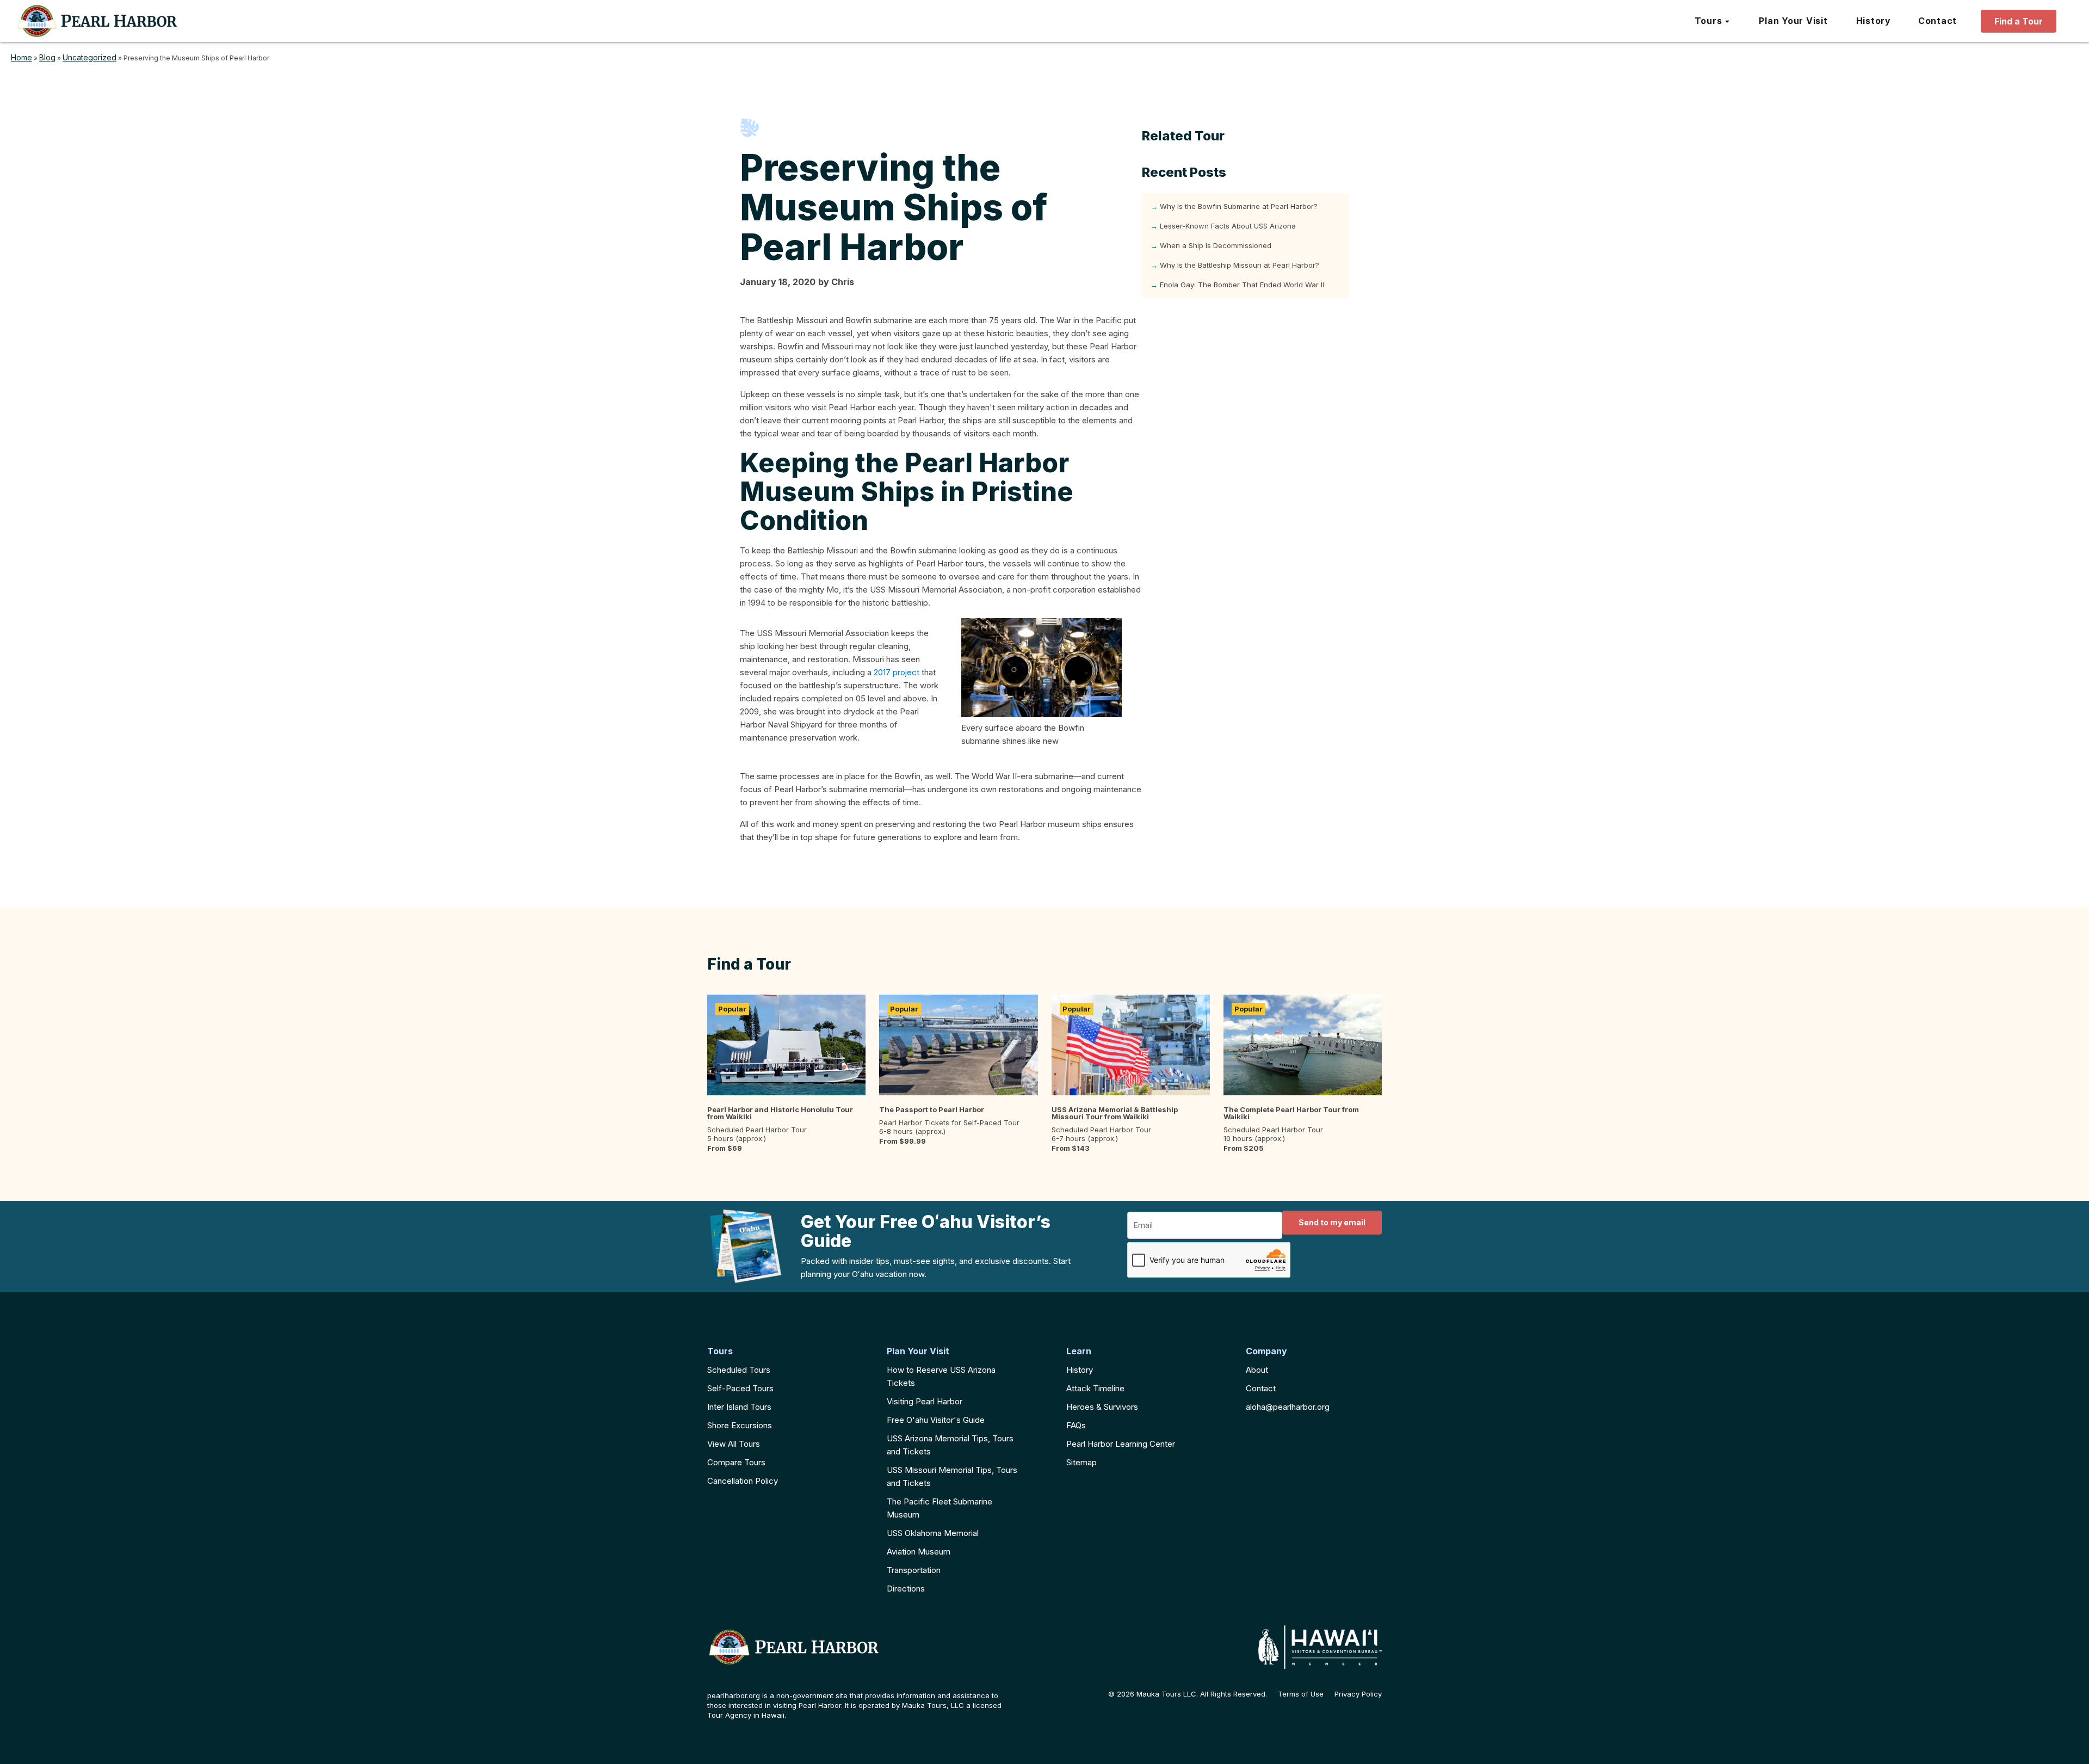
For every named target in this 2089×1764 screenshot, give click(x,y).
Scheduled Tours (739, 1370)
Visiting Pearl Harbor (925, 1401)
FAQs (1076, 1425)
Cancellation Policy (743, 1481)
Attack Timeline (1095, 1388)
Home (21, 57)
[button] (1713, 21)
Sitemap (1081, 1462)
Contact (1261, 1388)
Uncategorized (89, 57)
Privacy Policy (1358, 1694)
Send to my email (1332, 1222)
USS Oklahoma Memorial (933, 1533)
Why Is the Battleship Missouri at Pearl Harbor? (1240, 265)
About (1257, 1370)
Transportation (914, 1570)
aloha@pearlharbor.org (1288, 1407)
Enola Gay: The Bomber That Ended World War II (1242, 285)
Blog (47, 57)
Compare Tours (736, 1462)
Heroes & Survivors (1102, 1407)
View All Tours (734, 1444)
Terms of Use (1301, 1694)
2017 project (897, 672)
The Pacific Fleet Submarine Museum (940, 1508)
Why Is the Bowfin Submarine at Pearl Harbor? (1239, 206)
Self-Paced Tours (740, 1388)
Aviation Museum (919, 1552)
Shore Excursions (740, 1425)
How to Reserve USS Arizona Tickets (941, 1376)
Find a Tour (2019, 21)
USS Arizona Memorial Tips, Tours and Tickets (950, 1445)
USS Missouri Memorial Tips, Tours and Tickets (952, 1476)
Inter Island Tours (739, 1407)
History (1080, 1370)
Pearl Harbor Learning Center (1121, 1444)
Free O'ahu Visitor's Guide (936, 1420)
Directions (906, 1589)
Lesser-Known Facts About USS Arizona (1228, 226)
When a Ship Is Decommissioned (1216, 245)
